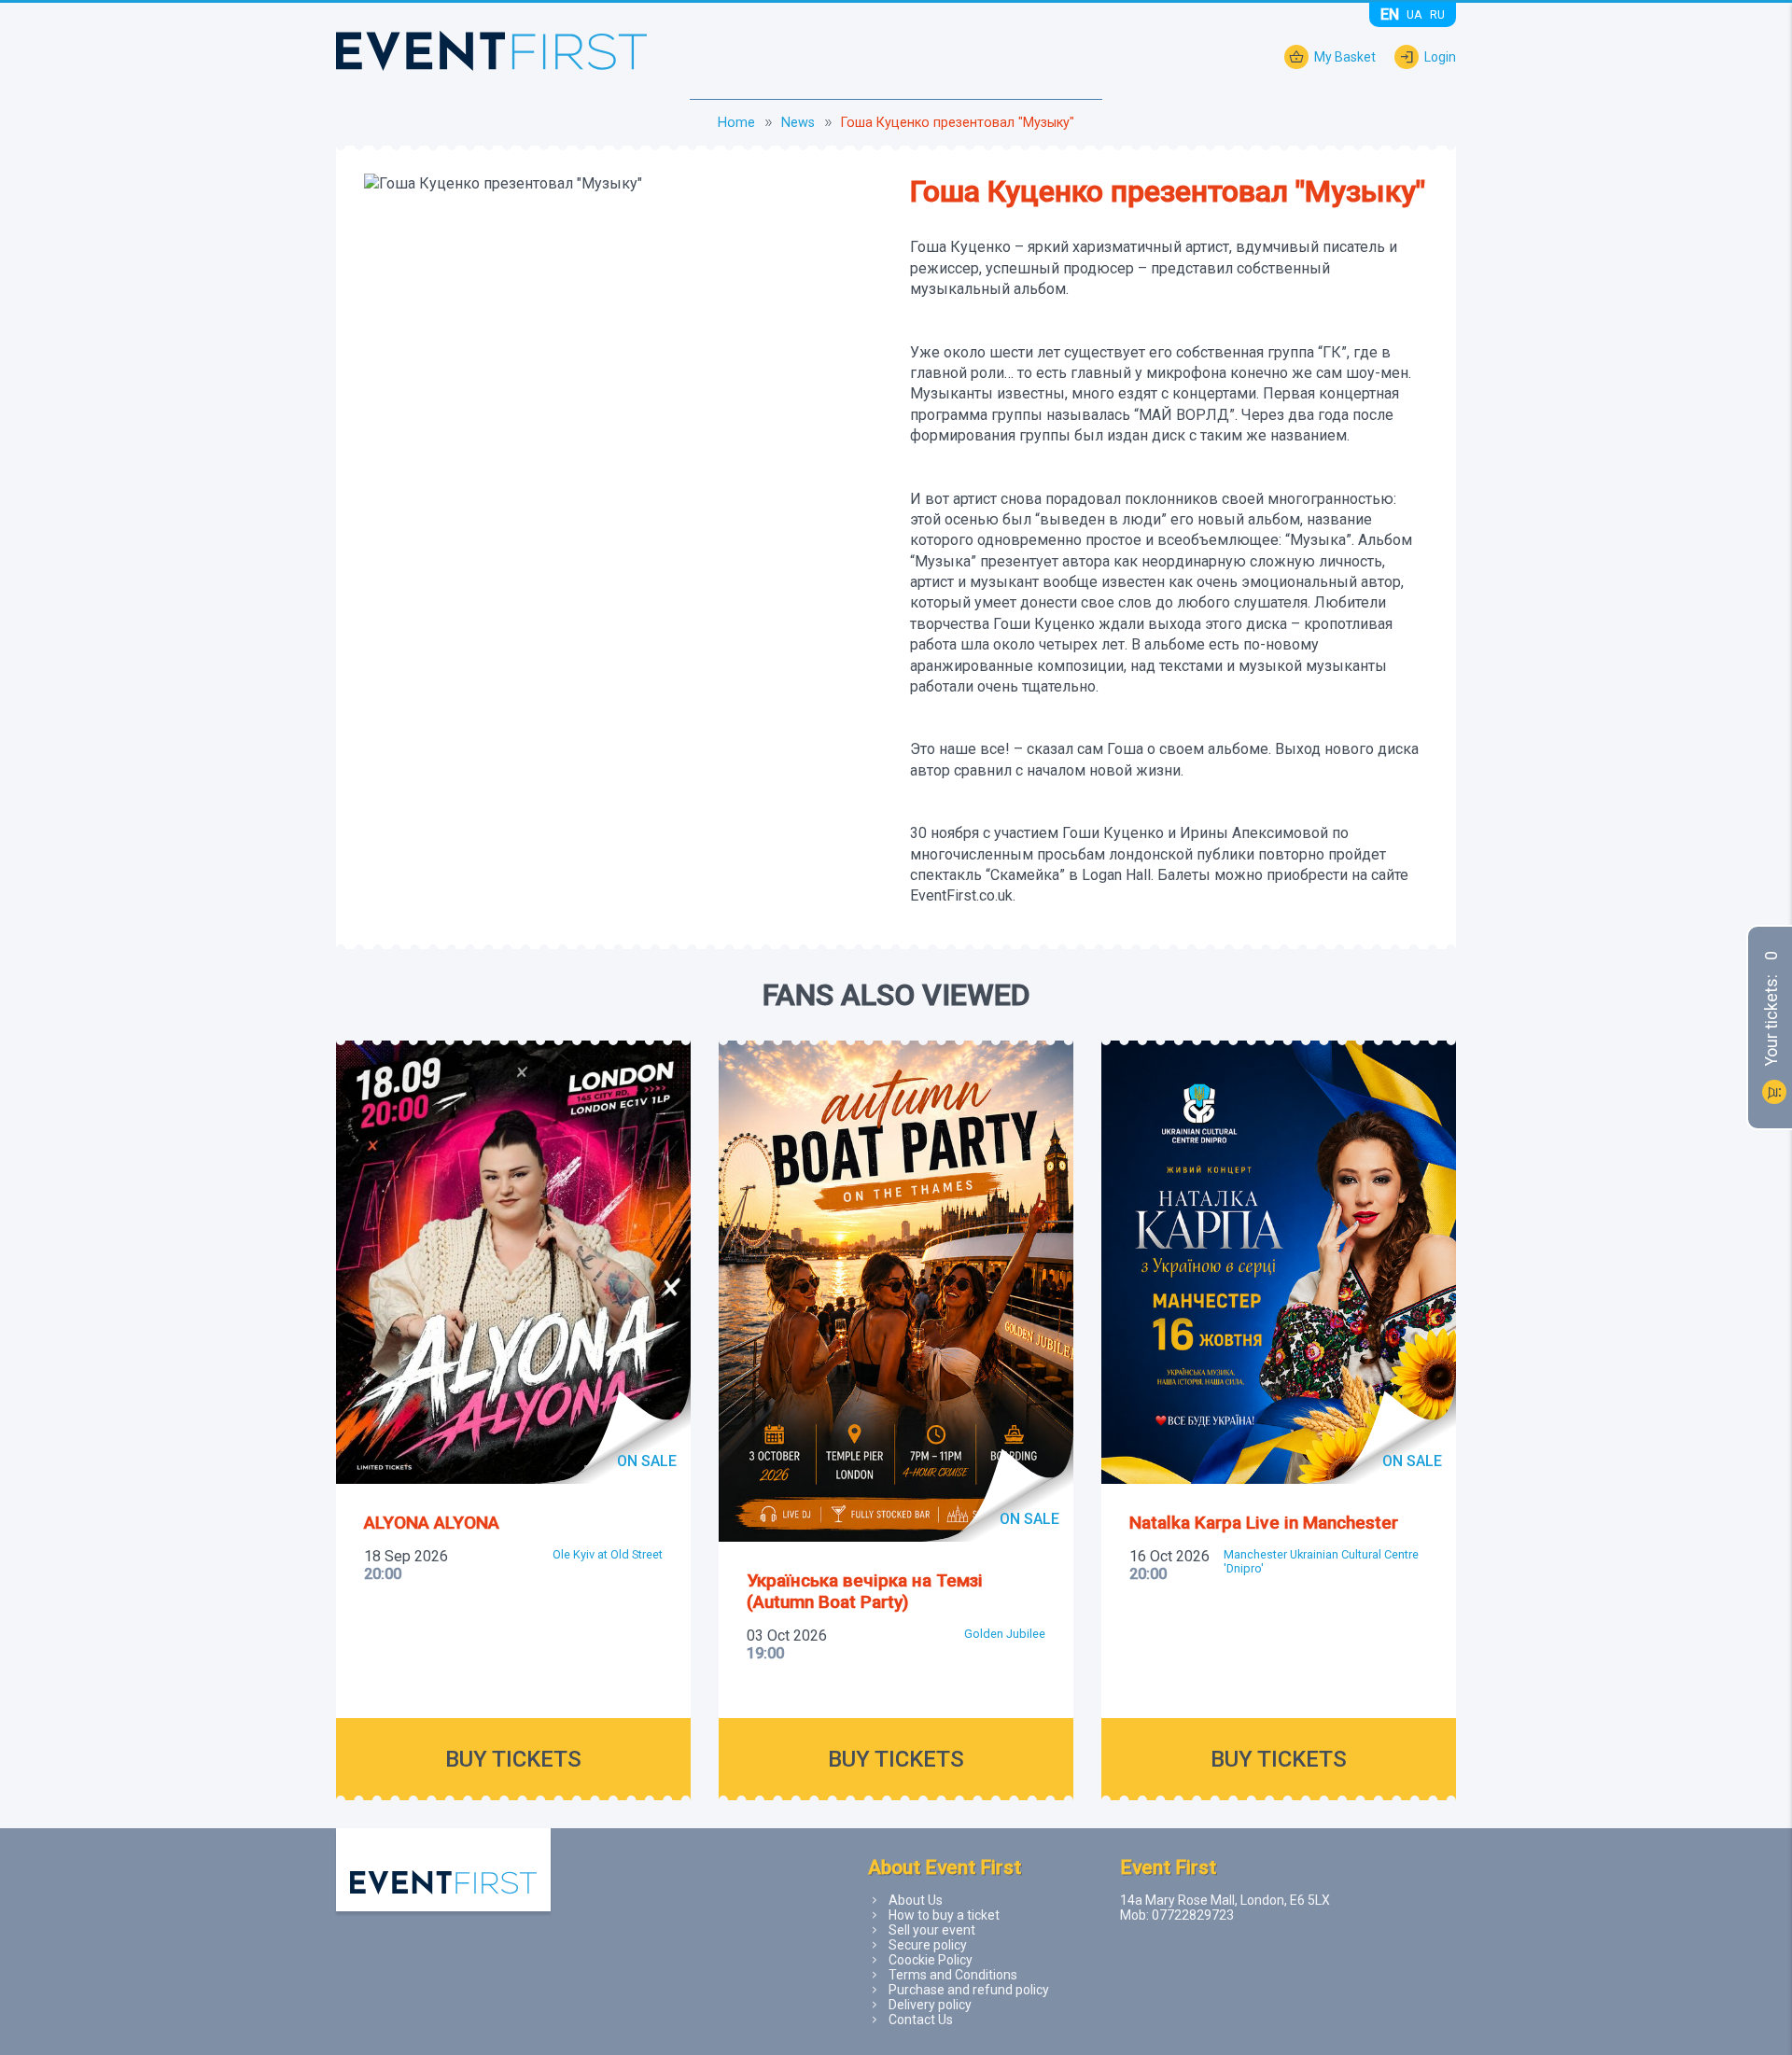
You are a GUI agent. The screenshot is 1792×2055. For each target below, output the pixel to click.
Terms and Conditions (953, 1975)
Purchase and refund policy (969, 1990)
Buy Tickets (513, 1759)
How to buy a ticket (944, 1915)
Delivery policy (930, 2005)
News (798, 123)
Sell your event (932, 1930)
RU (1437, 14)
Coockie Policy (931, 1960)
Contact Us (921, 2020)
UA (1414, 14)
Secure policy (928, 1945)
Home (736, 123)
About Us (916, 1900)
